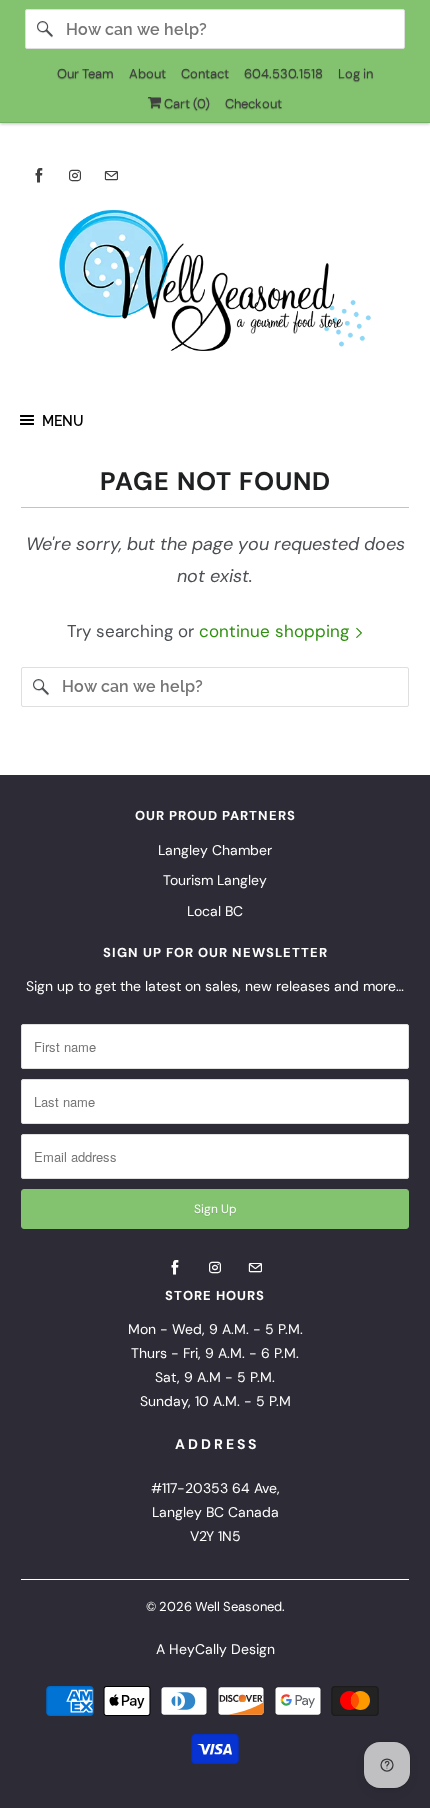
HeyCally (198, 1649)
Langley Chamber (215, 850)
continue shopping (276, 631)
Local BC (215, 911)
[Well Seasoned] (215, 287)
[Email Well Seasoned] (111, 175)
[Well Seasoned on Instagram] (75, 175)
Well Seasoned (238, 1606)
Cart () (185, 103)
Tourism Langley (215, 880)
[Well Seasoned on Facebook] (39, 175)
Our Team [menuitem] (85, 73)
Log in (355, 73)
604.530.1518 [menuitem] (283, 73)
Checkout (253, 103)
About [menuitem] (147, 73)
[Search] (45, 29)
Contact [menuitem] (205, 73)
